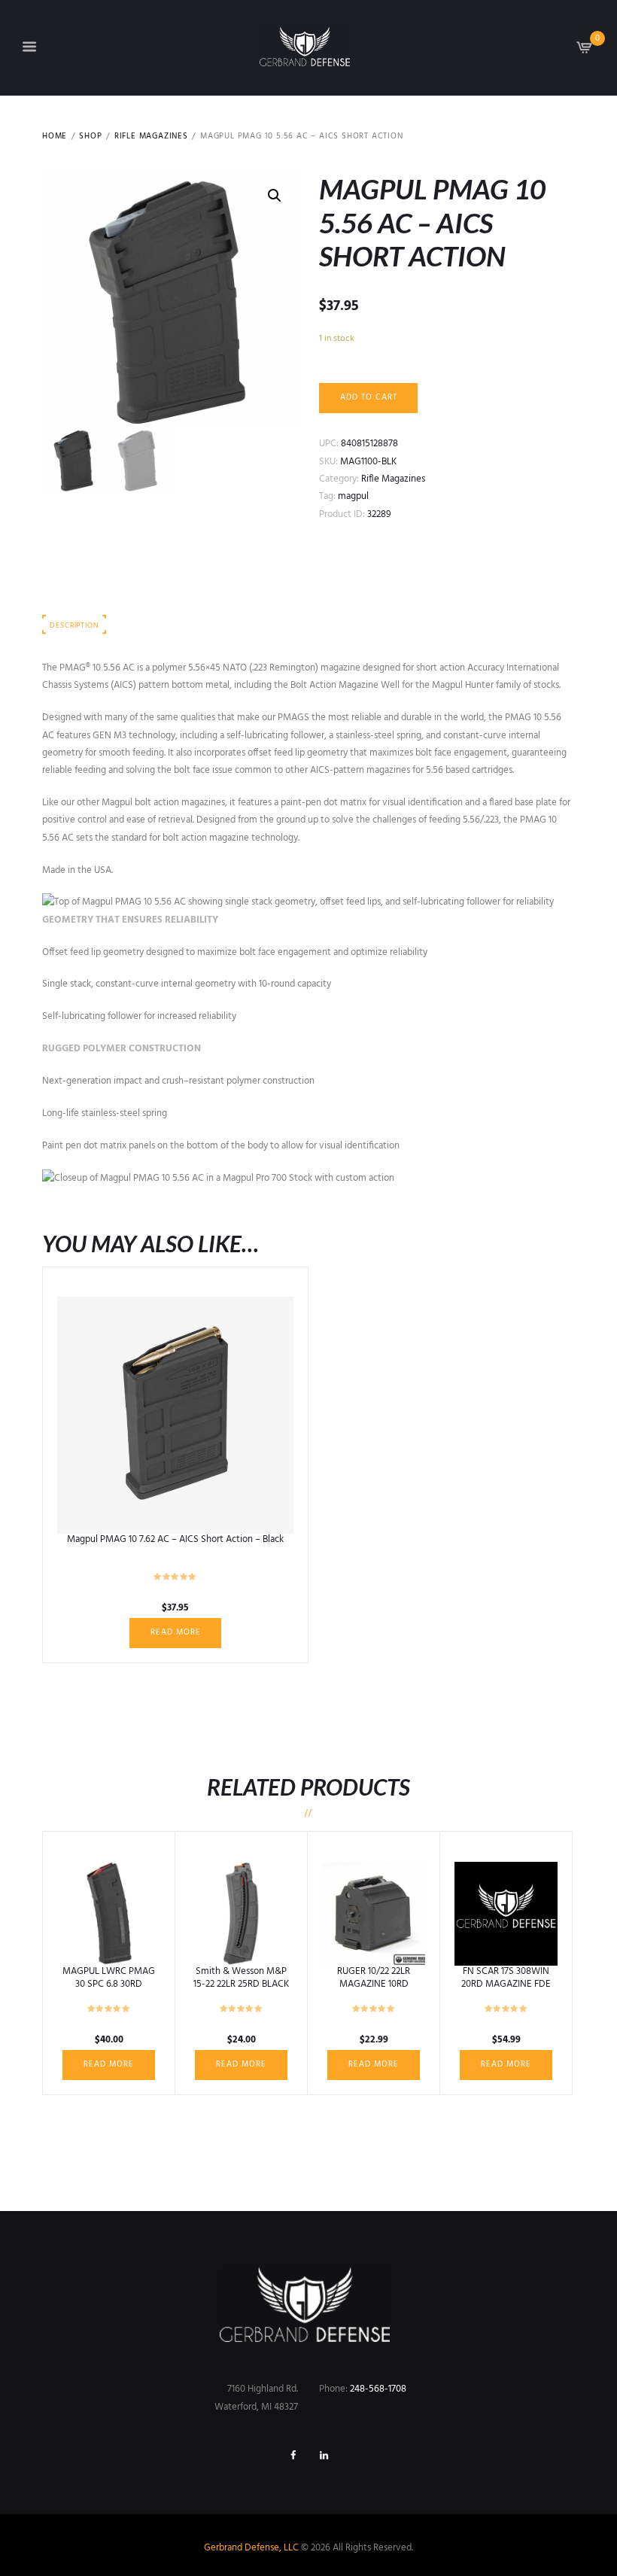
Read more (176, 1632)
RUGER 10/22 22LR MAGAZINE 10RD (374, 1978)
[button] (275, 196)
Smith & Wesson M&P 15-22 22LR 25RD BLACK (241, 1978)
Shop (90, 137)
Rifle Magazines (151, 137)
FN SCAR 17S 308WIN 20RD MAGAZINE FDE (506, 1978)
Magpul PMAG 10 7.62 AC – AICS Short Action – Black (175, 1539)
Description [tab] (74, 626)
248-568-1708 (378, 2389)
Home (55, 137)
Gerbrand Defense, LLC (251, 2548)
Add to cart (369, 397)
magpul (353, 496)
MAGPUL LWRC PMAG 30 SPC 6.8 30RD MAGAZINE (109, 1984)
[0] (585, 52)
